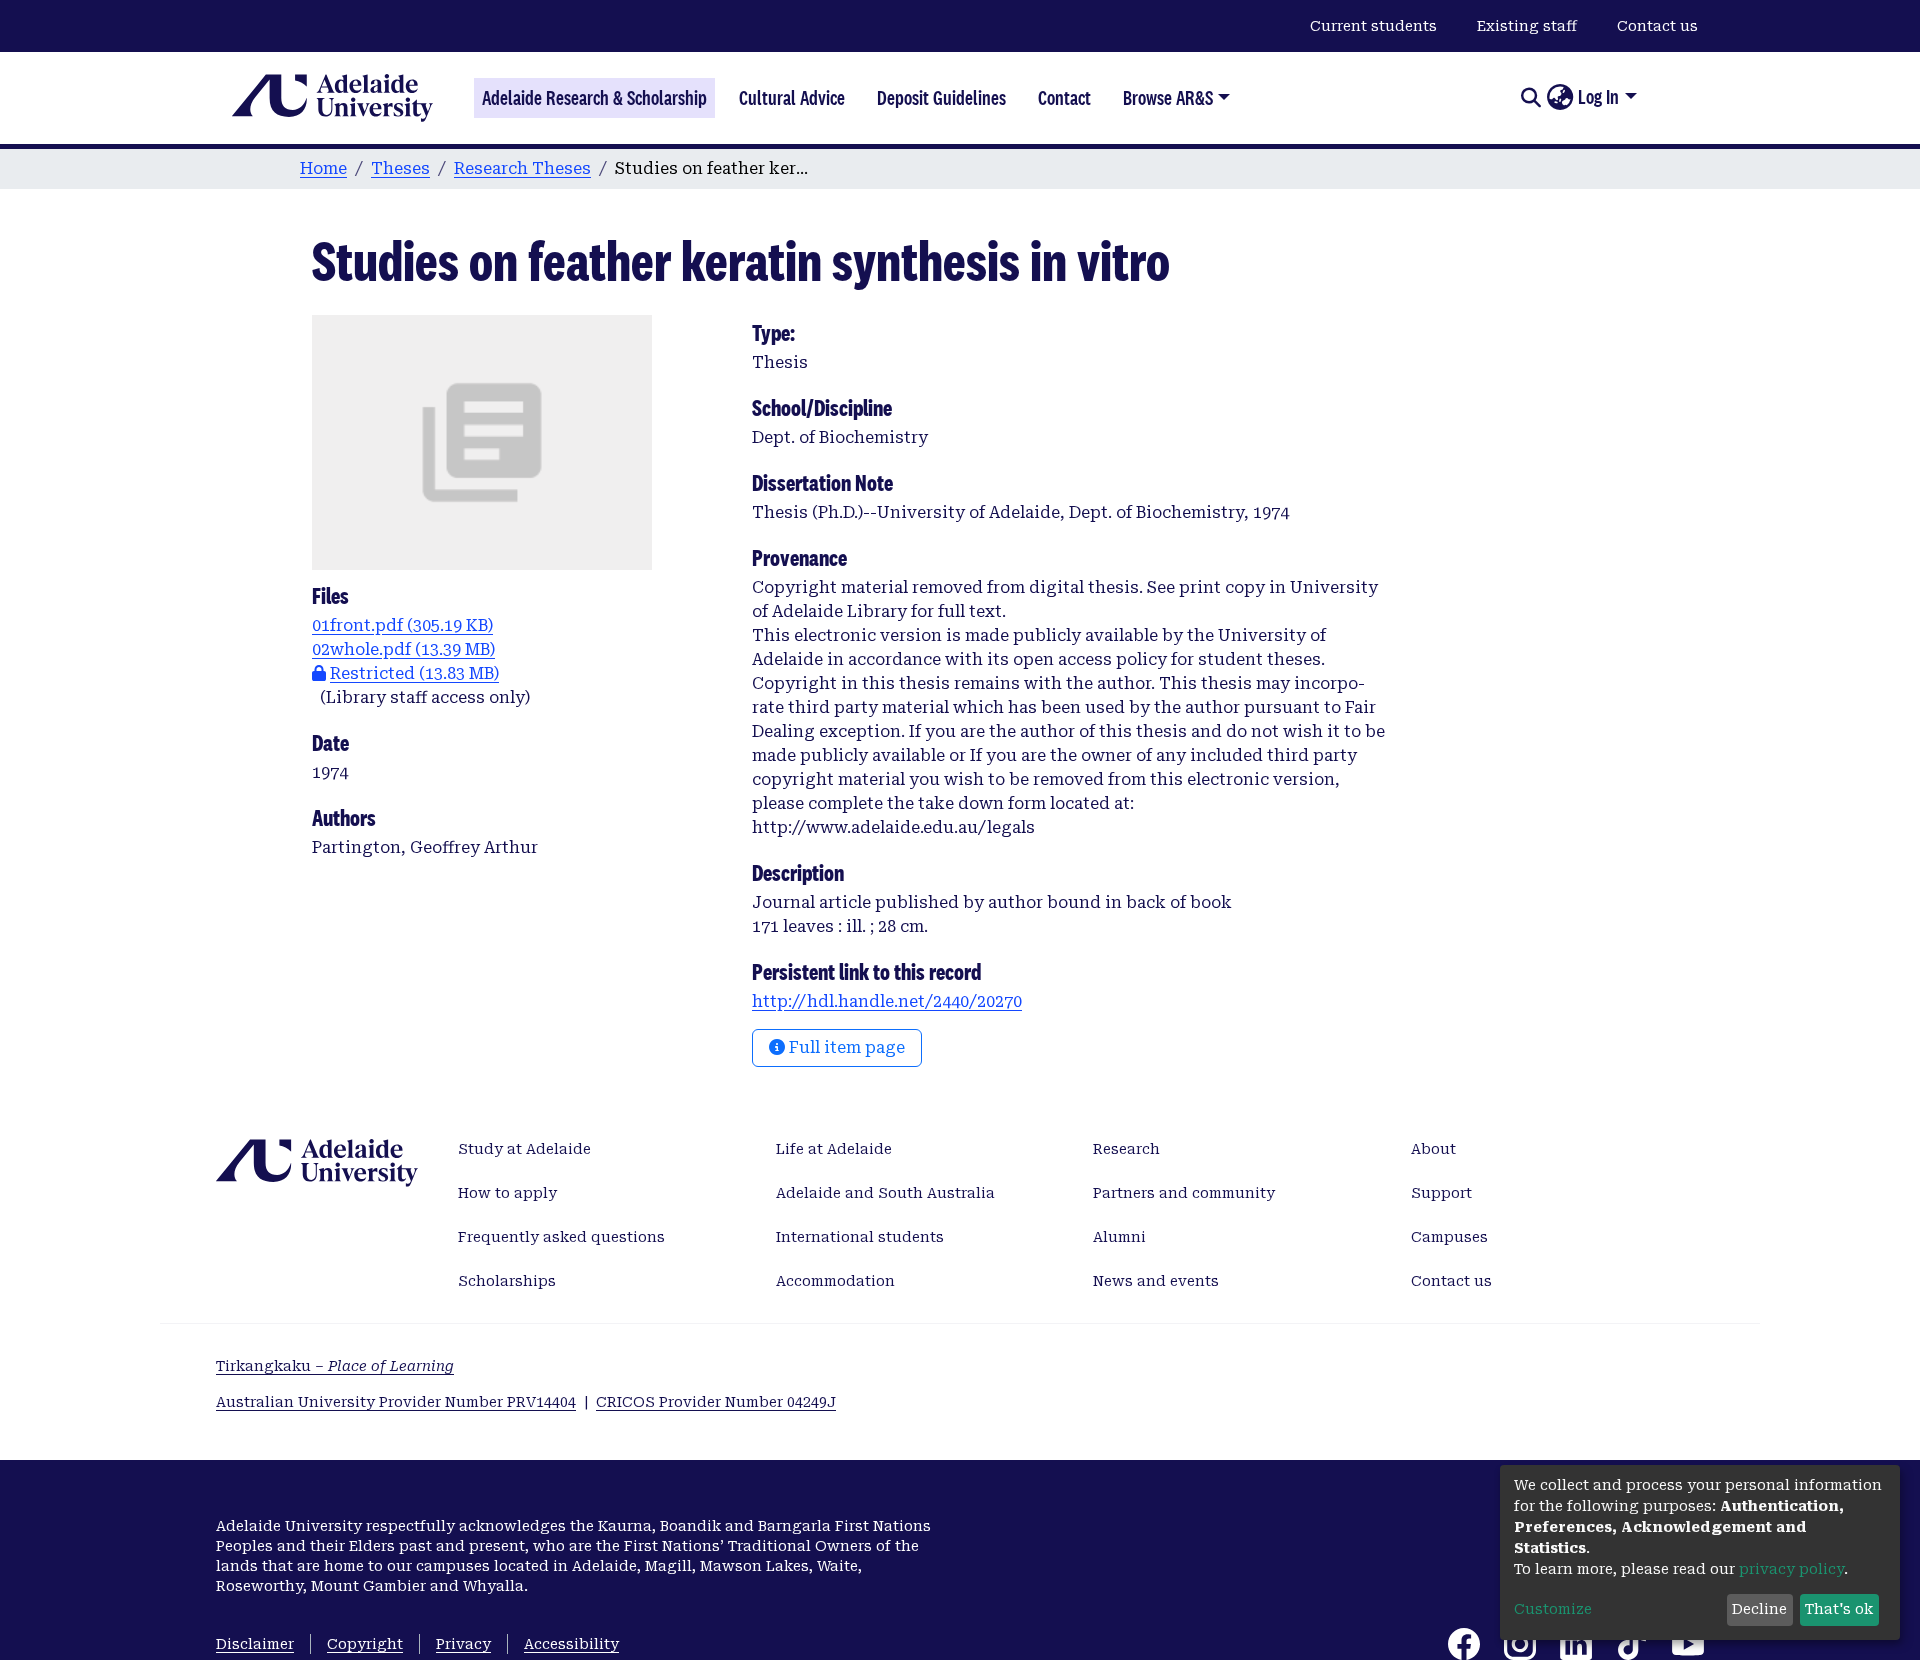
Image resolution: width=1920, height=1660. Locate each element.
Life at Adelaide (834, 1149)
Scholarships (507, 1281)
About (1433, 1149)
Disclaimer (255, 1644)
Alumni (1119, 1237)
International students (860, 1237)
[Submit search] (1530, 98)
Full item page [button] (845, 1047)
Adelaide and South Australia (885, 1193)
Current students (1373, 26)
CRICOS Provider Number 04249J (716, 1402)
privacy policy (1791, 1569)
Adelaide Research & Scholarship (594, 98)
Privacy (463, 1644)
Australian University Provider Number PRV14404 (396, 1402)
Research (1126, 1149)
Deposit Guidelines (941, 98)
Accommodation (835, 1281)
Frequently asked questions (561, 1237)
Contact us (1657, 26)
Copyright (365, 1644)
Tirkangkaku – (335, 1366)
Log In (1598, 97)
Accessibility (571, 1644)
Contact (1064, 98)
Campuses (1449, 1237)
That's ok (1839, 1609)
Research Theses (522, 168)
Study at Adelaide (524, 1149)
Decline (1759, 1609)
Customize (1553, 1609)
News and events (1156, 1281)
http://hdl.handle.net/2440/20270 (887, 1001)
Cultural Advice (792, 98)
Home (323, 168)
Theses (400, 168)
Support (1441, 1193)
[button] (1559, 98)
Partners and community (1184, 1193)
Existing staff (1527, 26)
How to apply (507, 1193)
